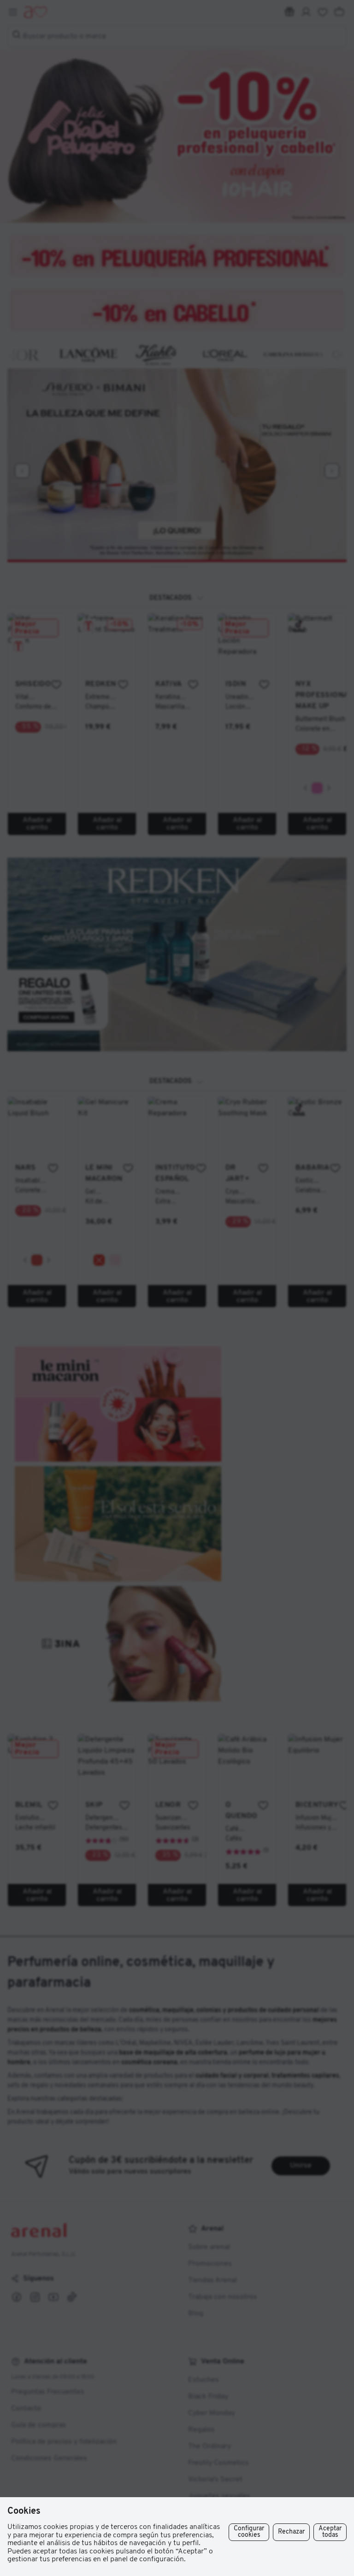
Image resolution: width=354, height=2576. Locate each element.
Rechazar (291, 2532)
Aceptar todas (330, 2532)
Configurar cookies (249, 2532)
